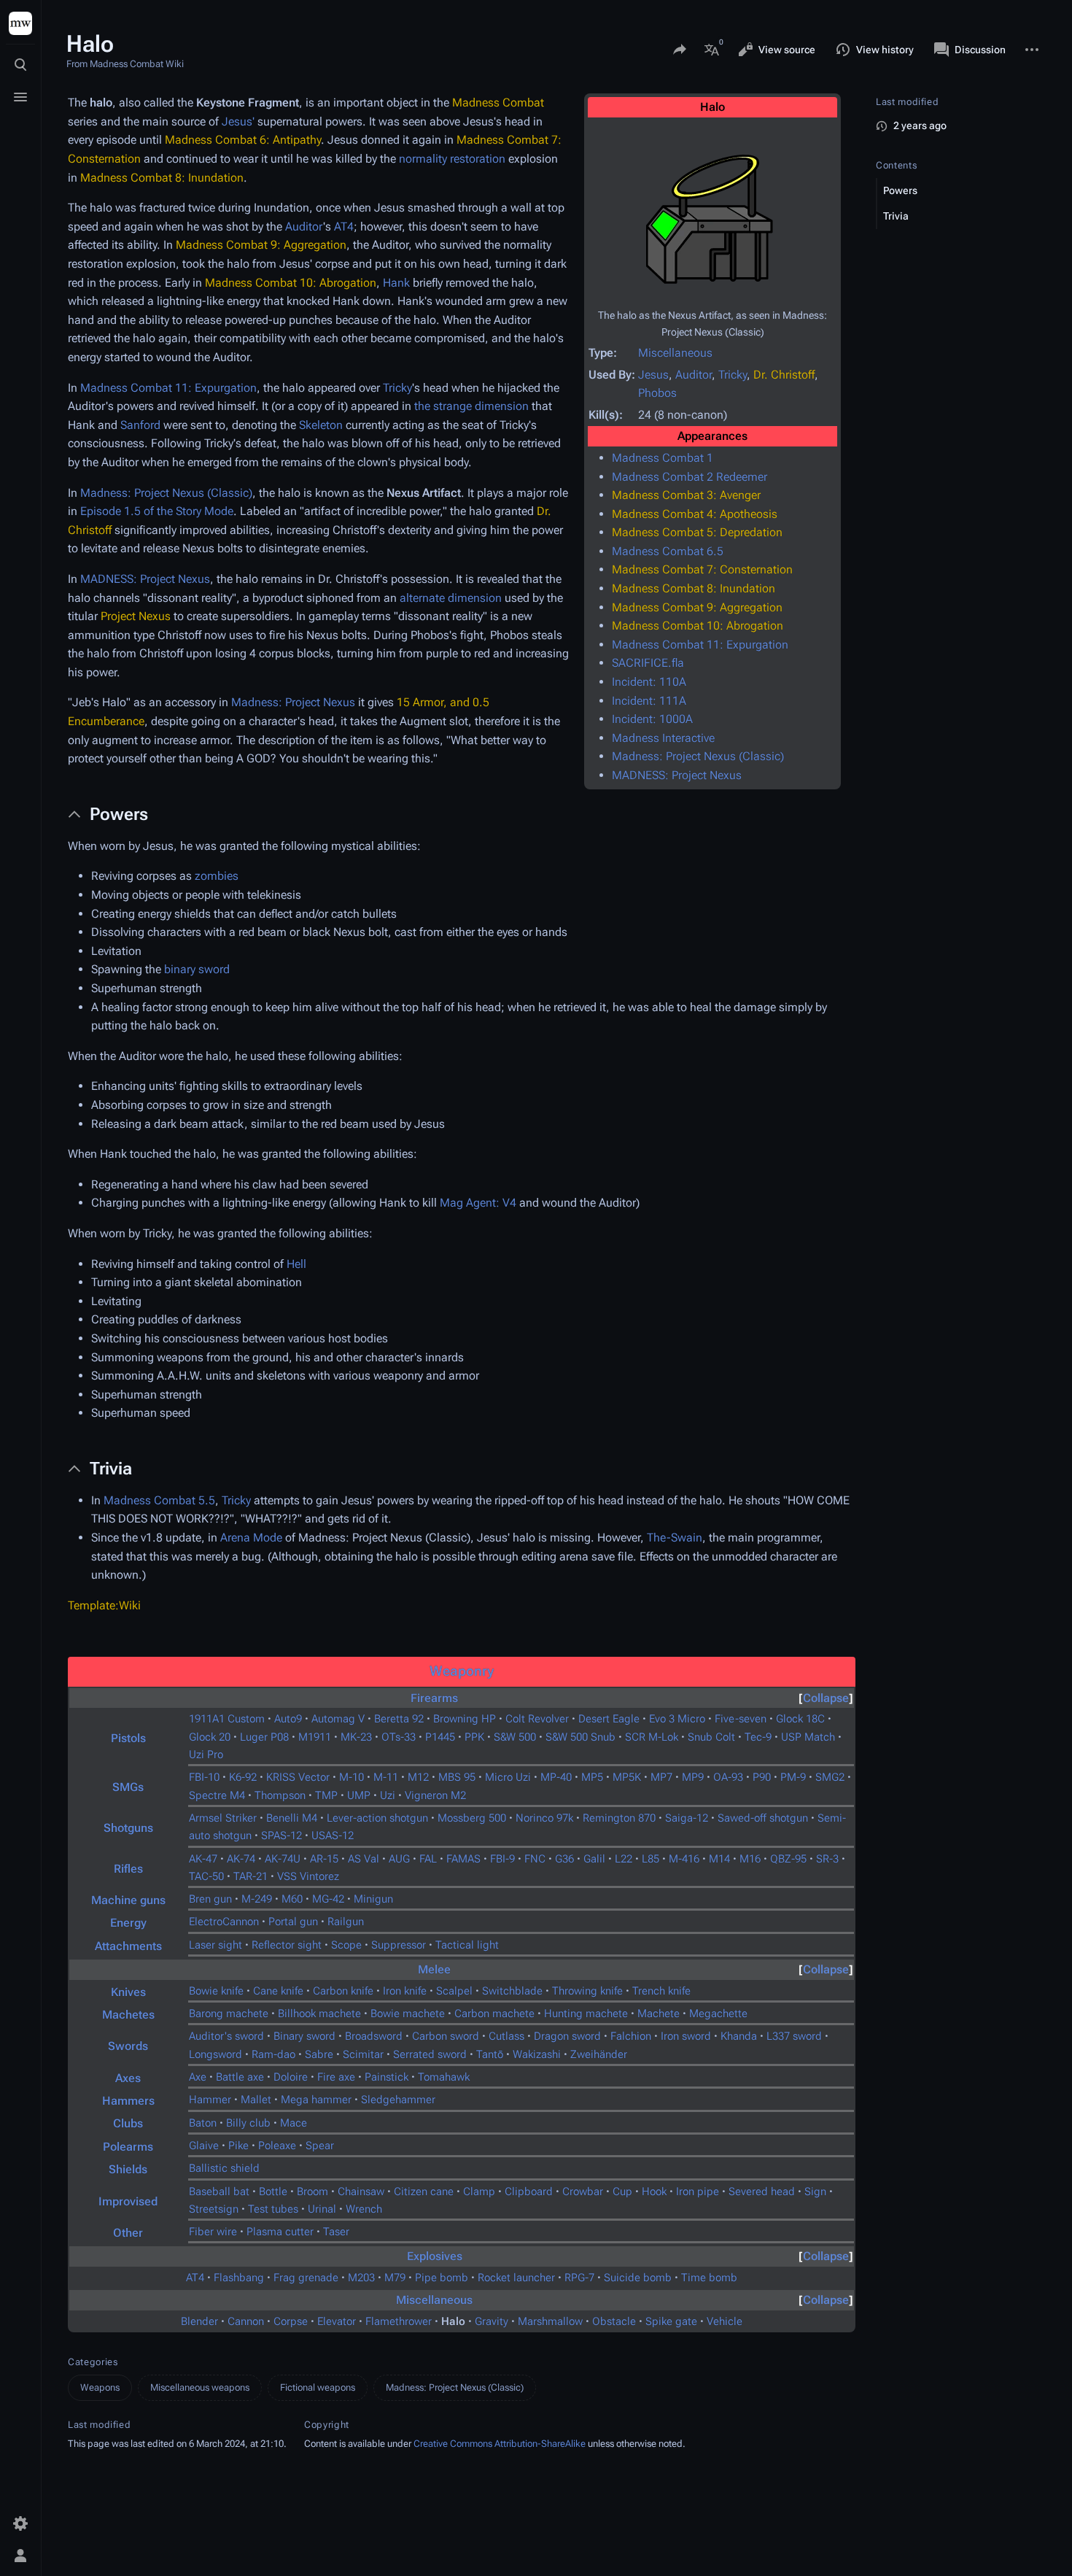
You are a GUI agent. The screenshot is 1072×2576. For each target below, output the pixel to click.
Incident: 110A (649, 682)
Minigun (373, 1899)
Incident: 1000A (652, 719)
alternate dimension (451, 598)
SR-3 (827, 1859)
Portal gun (293, 1922)
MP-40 (556, 1777)
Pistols (128, 1738)
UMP (359, 1795)
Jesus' (238, 121)
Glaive (204, 2146)
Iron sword (686, 2036)
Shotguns (128, 1828)
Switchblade (512, 1991)
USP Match (808, 1737)
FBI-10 (204, 1777)
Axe (198, 2077)
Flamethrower (399, 2321)
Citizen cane (424, 2192)
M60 (292, 1899)
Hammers (128, 2101)
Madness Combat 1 (663, 458)
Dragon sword (567, 2036)
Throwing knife (587, 1991)
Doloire (291, 2077)
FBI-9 (502, 1859)
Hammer (210, 2100)
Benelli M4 (292, 1818)
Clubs (128, 2123)
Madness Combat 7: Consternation (702, 569)
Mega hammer (316, 2100)
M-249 (257, 1899)
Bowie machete (408, 2014)
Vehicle (725, 2321)
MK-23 (356, 1737)
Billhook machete (319, 2014)
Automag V (338, 1719)
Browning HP (465, 1719)
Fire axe (336, 2077)
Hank (396, 283)
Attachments (128, 1946)
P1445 (440, 1737)
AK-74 (241, 1859)
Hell (296, 1264)
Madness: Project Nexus (293, 702)
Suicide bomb (638, 2278)
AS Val (364, 1859)
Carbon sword (446, 2036)
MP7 (661, 1777)
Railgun (346, 1922)
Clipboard (529, 2192)
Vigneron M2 (435, 1795)
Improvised (128, 2201)
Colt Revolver (537, 1719)
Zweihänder (599, 2054)
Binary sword (304, 2036)
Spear (320, 2146)
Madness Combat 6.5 (668, 551)
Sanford (140, 425)
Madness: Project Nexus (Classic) (698, 756)
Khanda (739, 2036)
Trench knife (661, 1991)
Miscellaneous (675, 353)
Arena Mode (251, 1538)
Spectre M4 (217, 1795)
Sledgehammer (398, 2100)
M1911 (315, 1737)
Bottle (273, 2192)
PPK (474, 1737)
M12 (418, 1777)
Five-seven (741, 1719)
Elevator (337, 2321)
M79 (395, 2278)
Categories (93, 2362)
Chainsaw (361, 2192)
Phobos (657, 393)
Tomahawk (444, 2077)
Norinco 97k (544, 1818)
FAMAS (463, 1859)
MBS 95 (457, 1777)
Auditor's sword (226, 2036)
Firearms (434, 1698)
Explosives (435, 2256)
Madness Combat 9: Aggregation (697, 607)
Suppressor (399, 1945)
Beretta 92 (399, 1719)
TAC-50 (206, 1876)
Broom (312, 2192)
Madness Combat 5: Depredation (697, 532)
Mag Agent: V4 (478, 1203)
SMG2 (830, 1777)
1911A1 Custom (227, 1719)
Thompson (280, 1795)
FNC (535, 1859)
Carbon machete (494, 2014)
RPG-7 (579, 2278)
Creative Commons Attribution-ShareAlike (500, 2444)
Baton (203, 2123)
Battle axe (240, 2077)
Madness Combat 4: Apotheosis (695, 514)
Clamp (479, 2192)
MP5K (627, 1777)
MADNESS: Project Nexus (677, 775)
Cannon (246, 2321)
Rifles (128, 1869)
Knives (128, 1992)
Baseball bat (219, 2192)
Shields (128, 2169)
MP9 (693, 1777)
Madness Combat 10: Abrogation (698, 626)
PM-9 (793, 1777)
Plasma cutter (280, 2232)
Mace (294, 2123)
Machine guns (128, 1900)
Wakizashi (537, 2054)
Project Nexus (136, 616)
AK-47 (203, 1859)
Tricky (733, 375)
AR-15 (324, 1859)
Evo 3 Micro (677, 1719)
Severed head (762, 2192)
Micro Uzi (508, 1777)
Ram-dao (273, 2054)
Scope (346, 1945)
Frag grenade (306, 2278)
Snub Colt (711, 1737)
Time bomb (709, 2278)
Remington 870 (619, 1818)
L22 (624, 1859)
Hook (654, 2192)
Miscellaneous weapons (200, 2387)
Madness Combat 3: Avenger (686, 495)
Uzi (388, 1795)
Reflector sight (287, 1945)
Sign (815, 2192)
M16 (750, 1859)
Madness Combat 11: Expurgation (700, 645)
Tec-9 (758, 1737)
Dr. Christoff (784, 375)
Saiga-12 (687, 1818)
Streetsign (214, 2209)
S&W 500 (515, 1737)
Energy (128, 1923)
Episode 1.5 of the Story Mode (157, 511)
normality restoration (452, 159)
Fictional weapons (318, 2387)
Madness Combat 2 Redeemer (690, 477)
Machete (659, 2014)
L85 (650, 1859)
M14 (719, 1859)
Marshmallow (550, 2321)
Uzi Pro (206, 1755)
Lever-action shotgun (377, 1818)
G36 (564, 1859)
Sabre (319, 2054)
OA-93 (728, 1777)
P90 (762, 1777)
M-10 (351, 1777)
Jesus (653, 375)
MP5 (592, 1777)
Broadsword (374, 2036)
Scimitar (363, 2054)
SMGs (128, 1787)
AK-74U (283, 1859)
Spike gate (671, 2321)
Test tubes (273, 2209)
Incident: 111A (649, 701)
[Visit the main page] (20, 23)
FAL (428, 1859)
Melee (434, 1969)
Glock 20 (210, 1737)
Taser (336, 2232)
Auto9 (288, 1719)
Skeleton (321, 425)
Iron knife (405, 1991)
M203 (361, 2278)
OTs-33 (399, 1737)
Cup (622, 2192)
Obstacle (614, 2321)
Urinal (322, 2209)
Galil (594, 1859)
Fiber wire (213, 2232)
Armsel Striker (223, 1818)
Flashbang (239, 2278)
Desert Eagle (609, 1719)
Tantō (490, 2054)
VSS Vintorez (308, 1876)
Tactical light (467, 1945)
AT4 (344, 227)
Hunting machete (586, 2014)
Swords (128, 2046)
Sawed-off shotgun (763, 1818)
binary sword (197, 969)
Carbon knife (343, 1991)
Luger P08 (264, 1737)
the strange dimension (471, 406)
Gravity (492, 2321)
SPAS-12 (281, 1836)
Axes (128, 2078)
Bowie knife (216, 1991)
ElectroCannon (224, 1922)
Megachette (718, 2014)
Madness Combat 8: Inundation (694, 588)
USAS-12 (333, 1836)
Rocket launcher (516, 2278)
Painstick (387, 2077)
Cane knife (278, 1991)
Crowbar (583, 2192)
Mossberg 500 (472, 1818)
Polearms (128, 2147)
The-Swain (675, 1538)
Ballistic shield (224, 2168)
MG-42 (328, 1899)
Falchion (631, 2036)
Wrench (364, 2209)
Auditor (694, 375)
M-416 (684, 1859)
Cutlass (506, 2036)
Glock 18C (800, 1719)
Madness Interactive (663, 738)
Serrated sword (430, 2054)
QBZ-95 (788, 1859)
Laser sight (215, 1945)
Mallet (256, 2100)
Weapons (100, 2387)
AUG (399, 1859)
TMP (326, 1795)
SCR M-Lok (652, 1737)
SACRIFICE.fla (648, 663)
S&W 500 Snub (580, 1737)
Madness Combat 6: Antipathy (243, 140)
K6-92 (243, 1777)
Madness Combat (498, 103)
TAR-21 (250, 1876)
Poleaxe (277, 2146)
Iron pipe (698, 2192)
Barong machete (229, 2014)
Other (128, 2233)
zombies (217, 876)
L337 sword (794, 2036)
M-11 (386, 1777)
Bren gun (210, 1899)
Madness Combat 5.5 (159, 1500)
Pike (238, 2146)
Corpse (291, 2321)
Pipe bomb (442, 2278)
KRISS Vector (298, 1777)
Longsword (215, 2054)
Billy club (248, 2123)
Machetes (128, 2015)
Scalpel (454, 1991)
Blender (199, 2321)
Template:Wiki (104, 1605)
